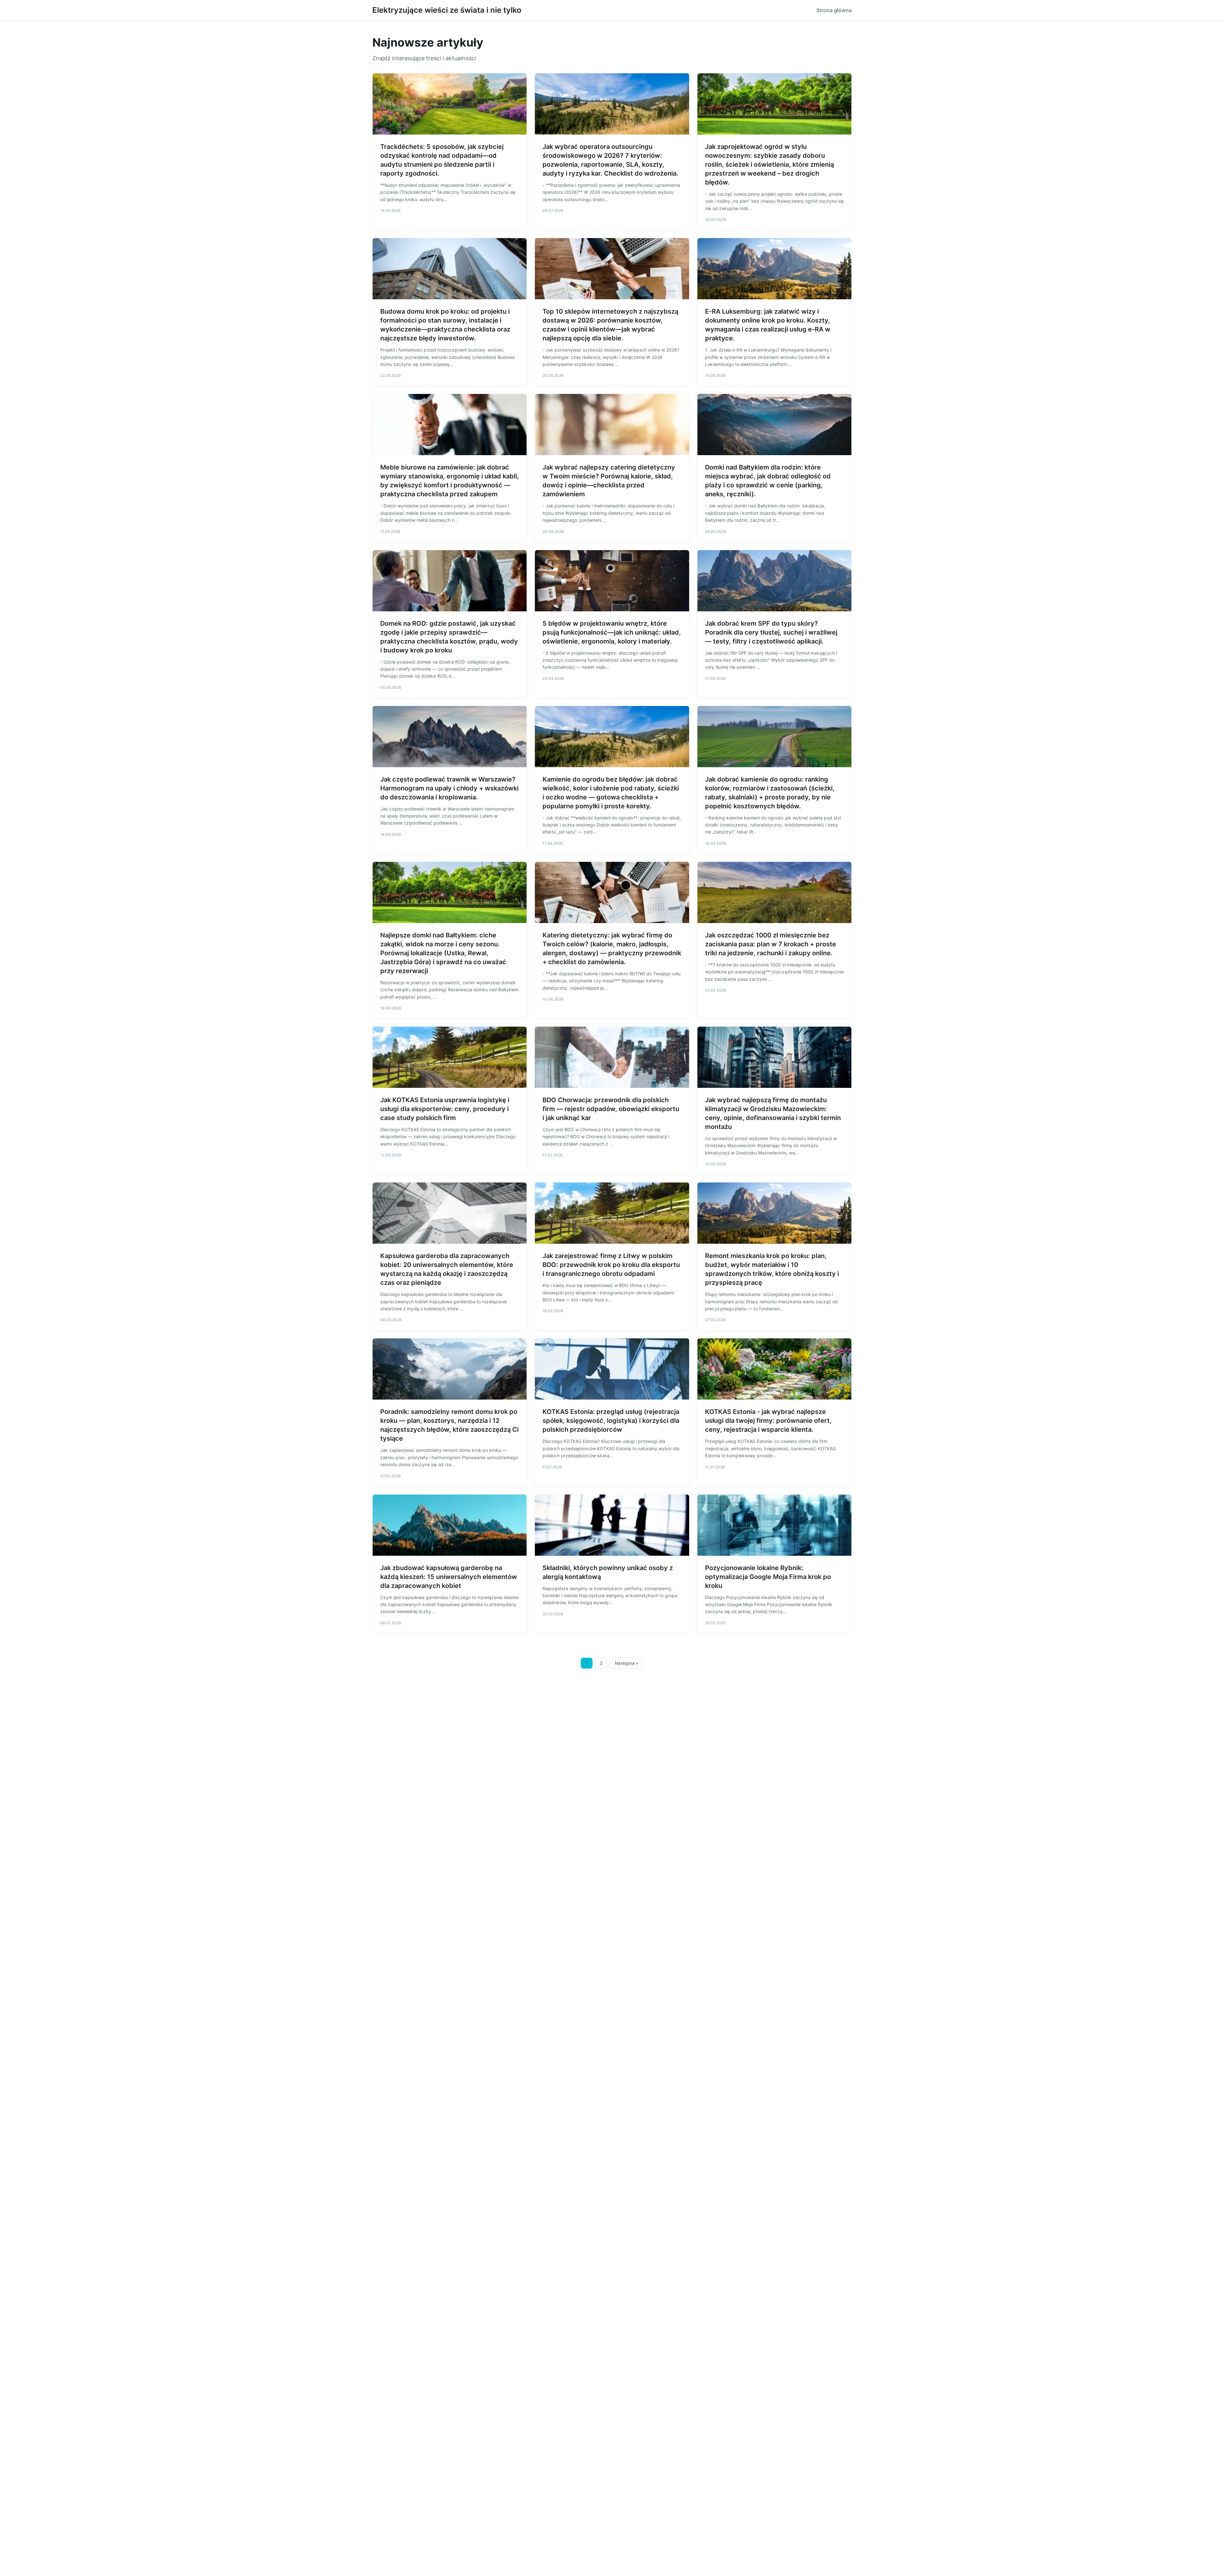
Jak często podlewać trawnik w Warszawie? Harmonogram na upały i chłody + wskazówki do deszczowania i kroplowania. (449, 788)
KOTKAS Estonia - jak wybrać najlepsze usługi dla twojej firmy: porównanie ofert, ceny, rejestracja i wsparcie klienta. (768, 1421)
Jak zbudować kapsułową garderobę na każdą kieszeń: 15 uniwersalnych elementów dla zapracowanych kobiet (449, 1577)
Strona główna (834, 10)
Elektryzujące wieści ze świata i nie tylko (447, 10)
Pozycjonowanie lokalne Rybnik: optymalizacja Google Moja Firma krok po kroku (768, 1577)
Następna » (627, 1663)
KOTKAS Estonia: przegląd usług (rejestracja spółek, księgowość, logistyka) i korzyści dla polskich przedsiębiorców (611, 1421)
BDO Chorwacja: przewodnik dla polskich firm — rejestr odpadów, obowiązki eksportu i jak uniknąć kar (611, 1109)
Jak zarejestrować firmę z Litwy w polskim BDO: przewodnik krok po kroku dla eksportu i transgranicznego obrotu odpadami (611, 1265)
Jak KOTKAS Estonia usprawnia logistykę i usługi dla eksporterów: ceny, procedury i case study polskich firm (445, 1109)
